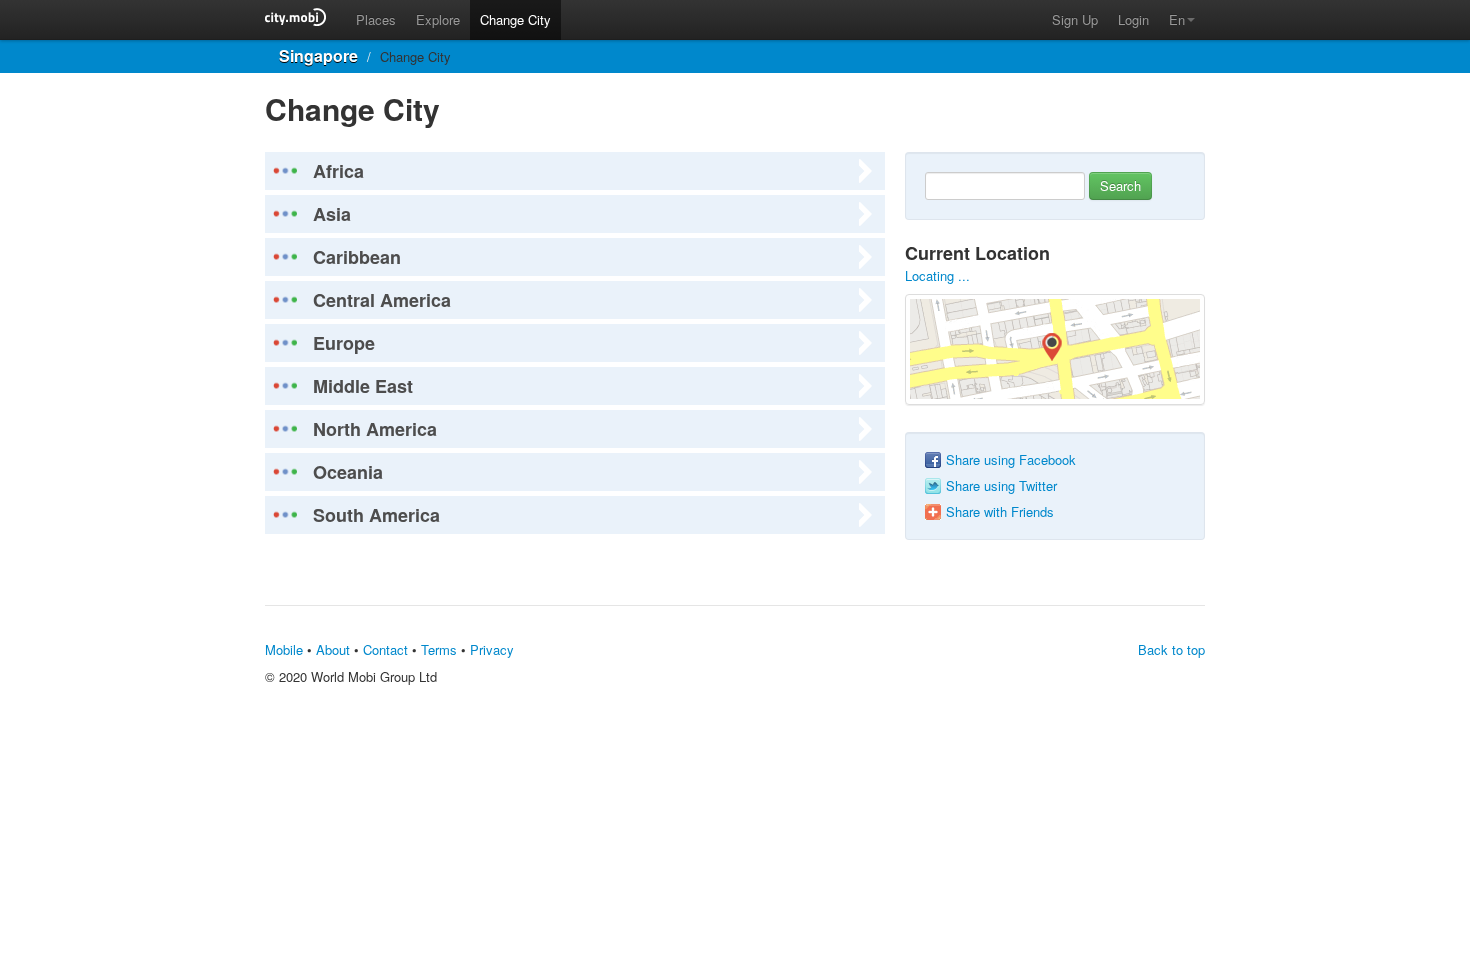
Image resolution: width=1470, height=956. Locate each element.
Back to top (1171, 649)
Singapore (318, 55)
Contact (385, 649)
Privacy (492, 649)
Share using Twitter (1001, 486)
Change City (515, 19)
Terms (439, 649)
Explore (438, 19)
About (333, 649)
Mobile (284, 649)
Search (1120, 185)
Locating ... (937, 275)
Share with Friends (1000, 512)
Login (1133, 19)
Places (376, 19)
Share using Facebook (1011, 460)
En (1177, 19)
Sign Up (1075, 19)
